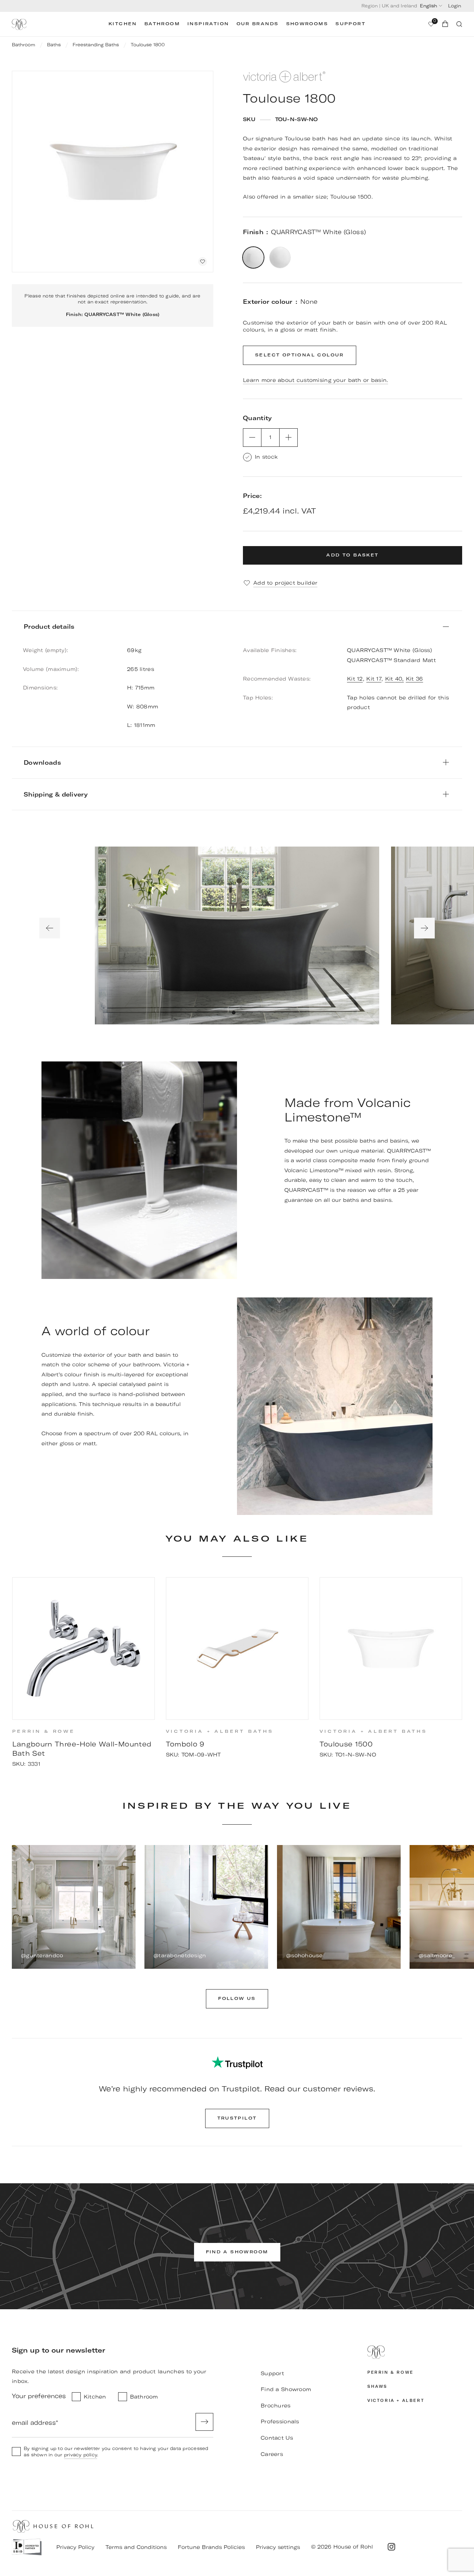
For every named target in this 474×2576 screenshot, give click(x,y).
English (428, 6)
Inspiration (208, 24)
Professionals (280, 2422)
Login (455, 6)
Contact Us (277, 2438)
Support (351, 24)
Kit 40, (395, 679)
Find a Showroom (286, 2389)
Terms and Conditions (136, 2547)
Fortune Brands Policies (211, 2547)
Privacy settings (278, 2547)
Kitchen (123, 24)
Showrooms (307, 24)
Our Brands (258, 24)
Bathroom (162, 24)
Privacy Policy (75, 2547)
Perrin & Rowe (390, 2372)
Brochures (276, 2406)
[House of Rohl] (415, 2352)
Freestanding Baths (96, 45)
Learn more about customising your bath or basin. (316, 380)
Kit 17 (374, 679)
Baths (54, 45)
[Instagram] (391, 2547)
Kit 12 (355, 679)
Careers (272, 2454)
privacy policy (81, 2455)
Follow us (237, 1999)
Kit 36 (415, 679)
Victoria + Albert (396, 2401)
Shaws (377, 2386)
